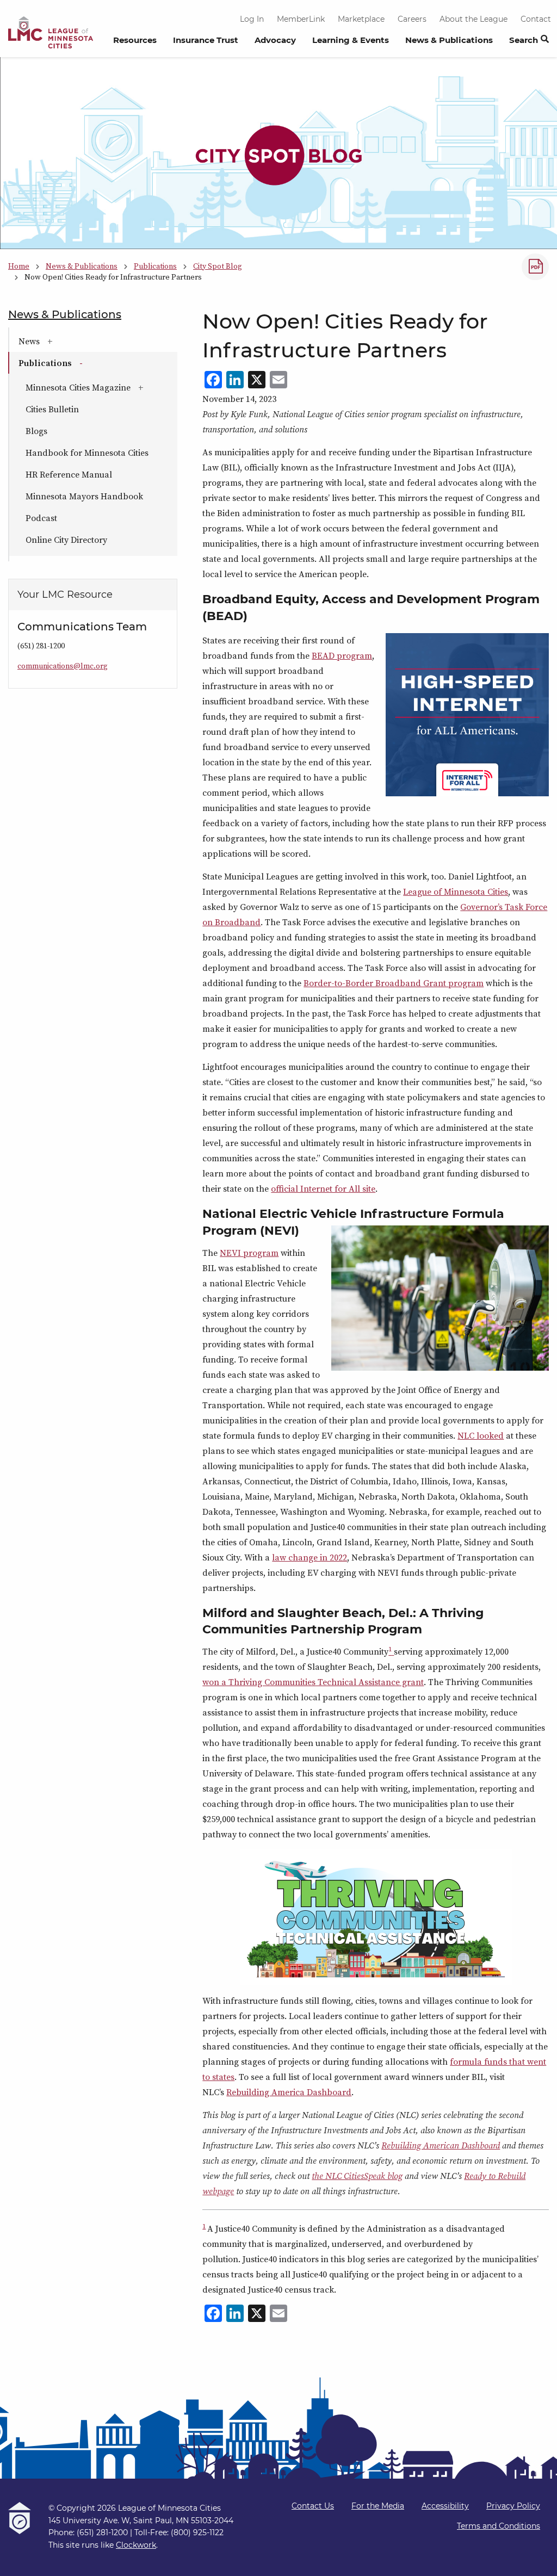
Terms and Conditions (499, 2526)
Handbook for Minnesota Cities (87, 453)
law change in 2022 (310, 1557)
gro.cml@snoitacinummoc (63, 666)
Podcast (41, 518)
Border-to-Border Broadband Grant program (394, 983)
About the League (474, 19)
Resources (135, 40)
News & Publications (449, 40)
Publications (79, 363)
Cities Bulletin (52, 409)
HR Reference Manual (69, 474)
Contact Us (313, 2506)
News (62, 341)
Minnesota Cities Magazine (101, 387)
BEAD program (342, 655)
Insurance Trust (206, 40)
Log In (252, 19)
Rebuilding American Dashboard (441, 2145)
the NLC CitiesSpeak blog (357, 2176)
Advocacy (275, 40)
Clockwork (136, 2545)
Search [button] (524, 40)
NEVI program (249, 1253)
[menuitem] (135, 43)
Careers (412, 19)
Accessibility (445, 2506)
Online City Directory (66, 540)
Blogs (36, 431)
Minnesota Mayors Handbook (84, 496)
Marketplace (361, 19)
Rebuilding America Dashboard (289, 2092)
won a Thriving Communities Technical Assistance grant (313, 1682)
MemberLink (301, 19)
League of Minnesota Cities (456, 891)
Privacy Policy (513, 2506)
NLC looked (481, 1435)
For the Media (378, 2506)
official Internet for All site (323, 1188)
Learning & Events (351, 40)
